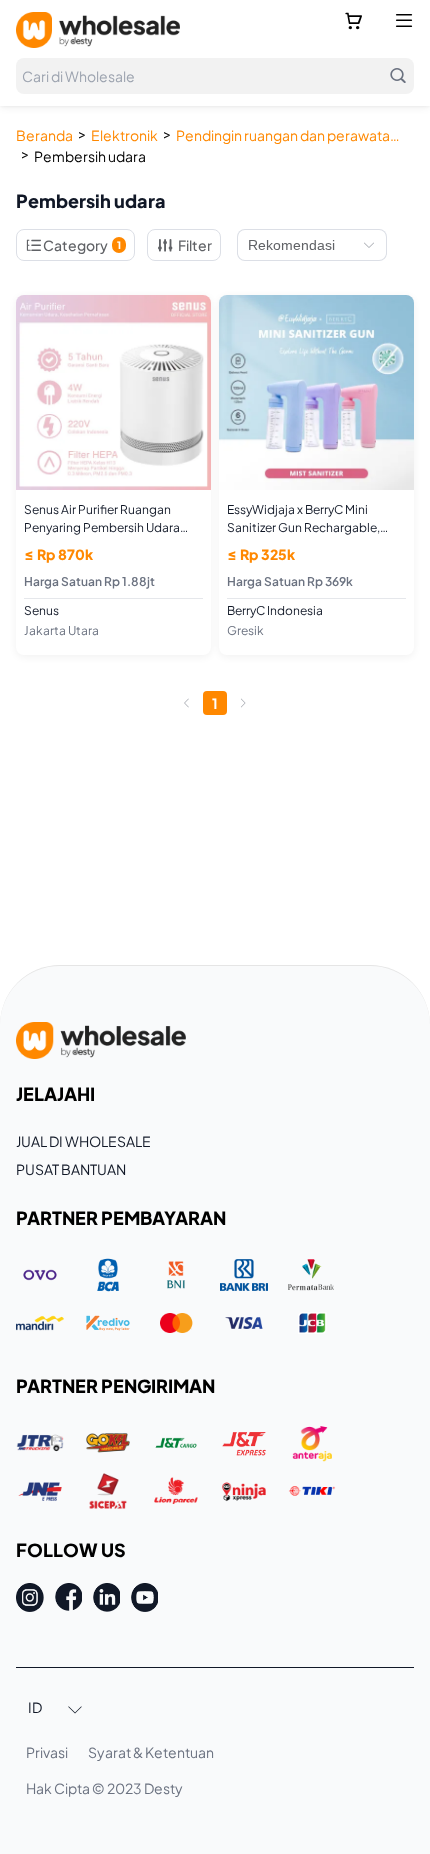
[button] (56, 1709)
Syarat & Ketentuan (151, 1752)
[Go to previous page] (187, 703)
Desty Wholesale (98, 30)
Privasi (47, 1752)
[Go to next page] (243, 703)
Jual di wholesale (83, 1141)
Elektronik (124, 135)
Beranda (44, 135)
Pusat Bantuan (71, 1169)
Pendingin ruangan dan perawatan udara (291, 135)
